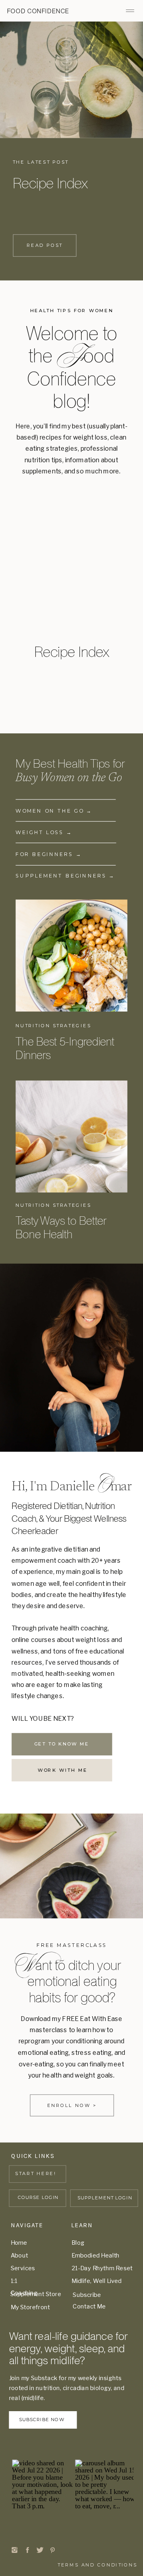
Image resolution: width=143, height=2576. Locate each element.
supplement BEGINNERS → (65, 876)
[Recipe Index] (71, 80)
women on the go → (55, 811)
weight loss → (44, 833)
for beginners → (49, 854)
